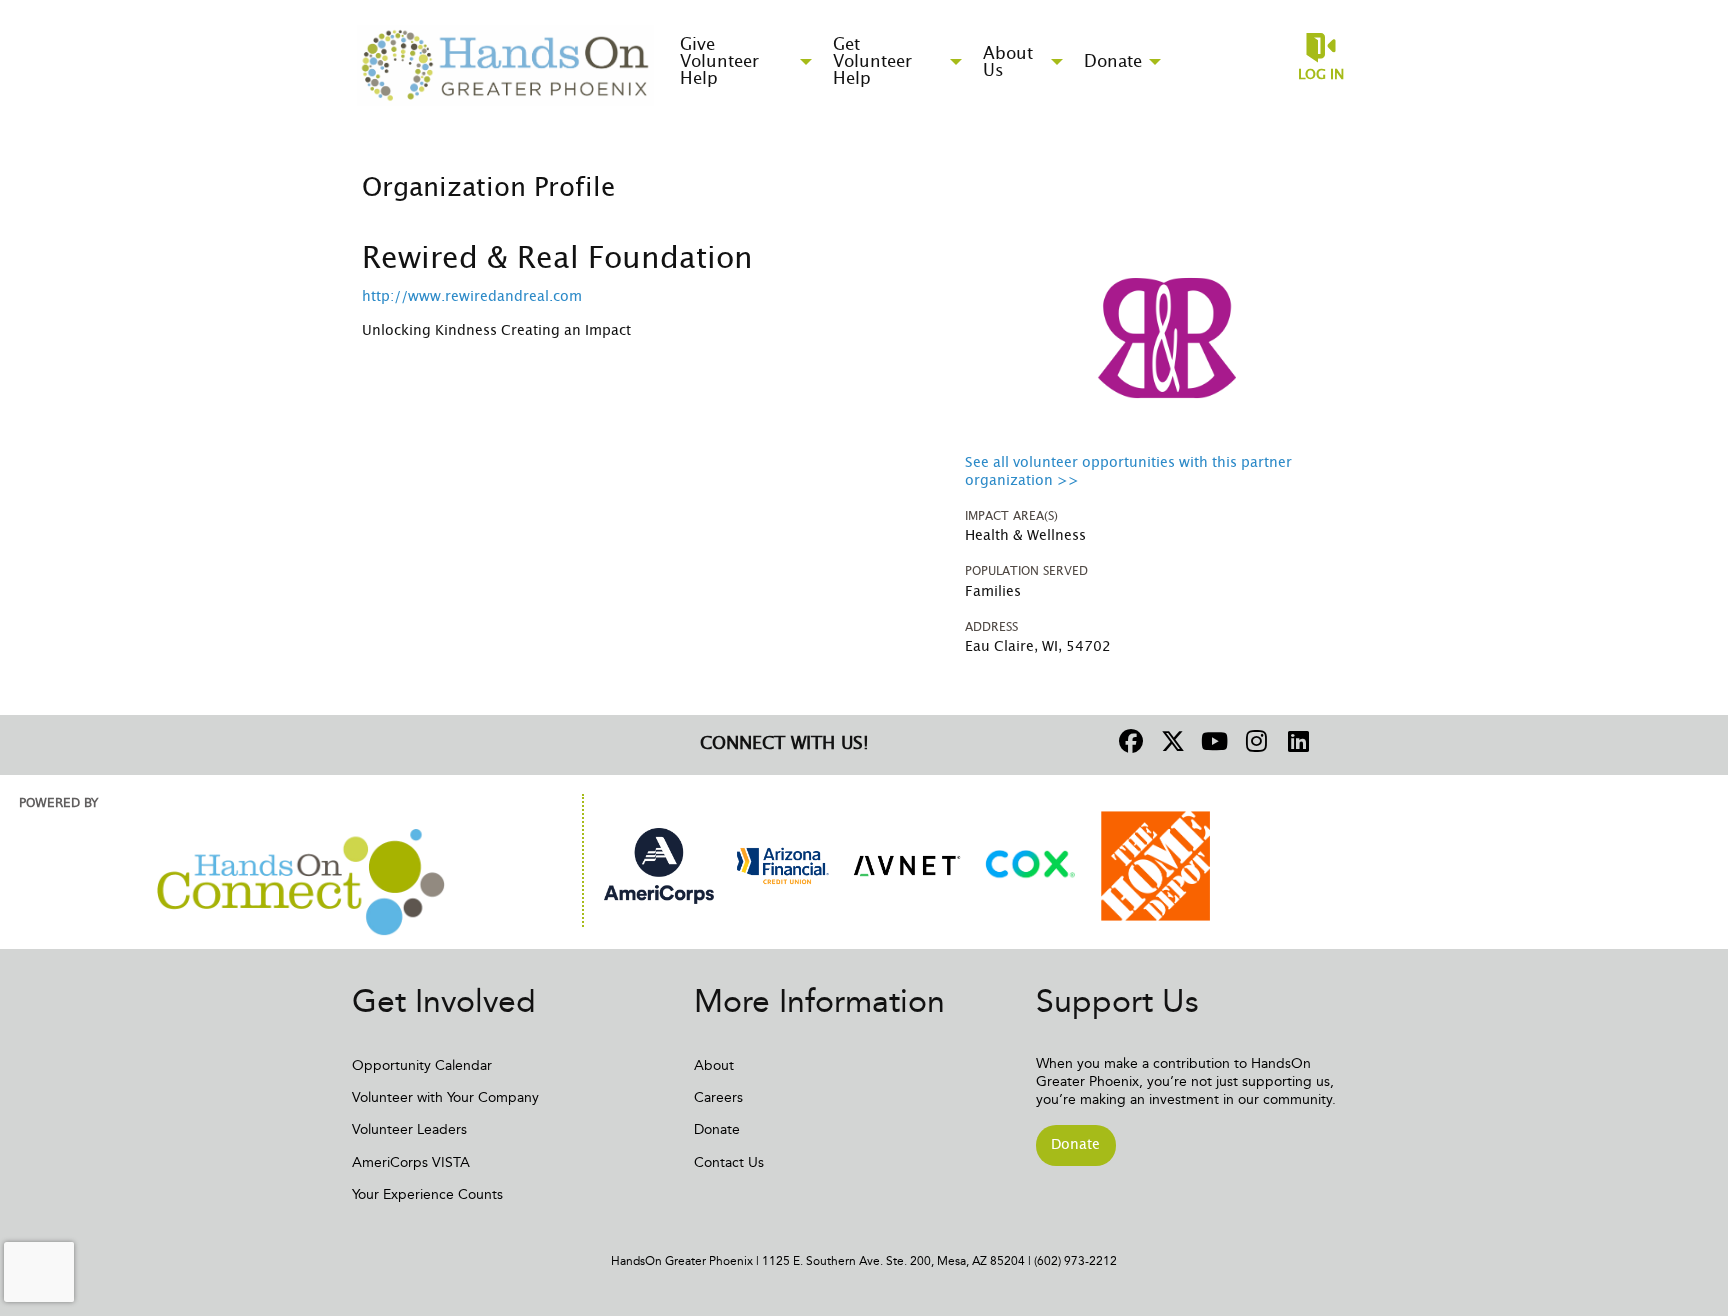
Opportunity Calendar (422, 1065)
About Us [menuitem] (1008, 62)
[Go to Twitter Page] (1170, 741)
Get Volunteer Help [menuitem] (872, 61)
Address (991, 627)
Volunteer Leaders (409, 1129)
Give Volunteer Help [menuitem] (719, 61)
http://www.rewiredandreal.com (472, 297)
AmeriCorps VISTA (411, 1162)
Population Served (1026, 571)
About (714, 1065)
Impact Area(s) (1011, 516)
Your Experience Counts (427, 1194)
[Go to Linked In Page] (1296, 741)
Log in (1321, 75)
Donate (717, 1129)
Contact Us (729, 1162)
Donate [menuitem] (1113, 61)
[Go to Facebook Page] (1128, 741)
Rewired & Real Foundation (557, 259)
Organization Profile (488, 188)
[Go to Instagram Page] (1254, 741)
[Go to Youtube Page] (1212, 741)
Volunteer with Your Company (445, 1097)
